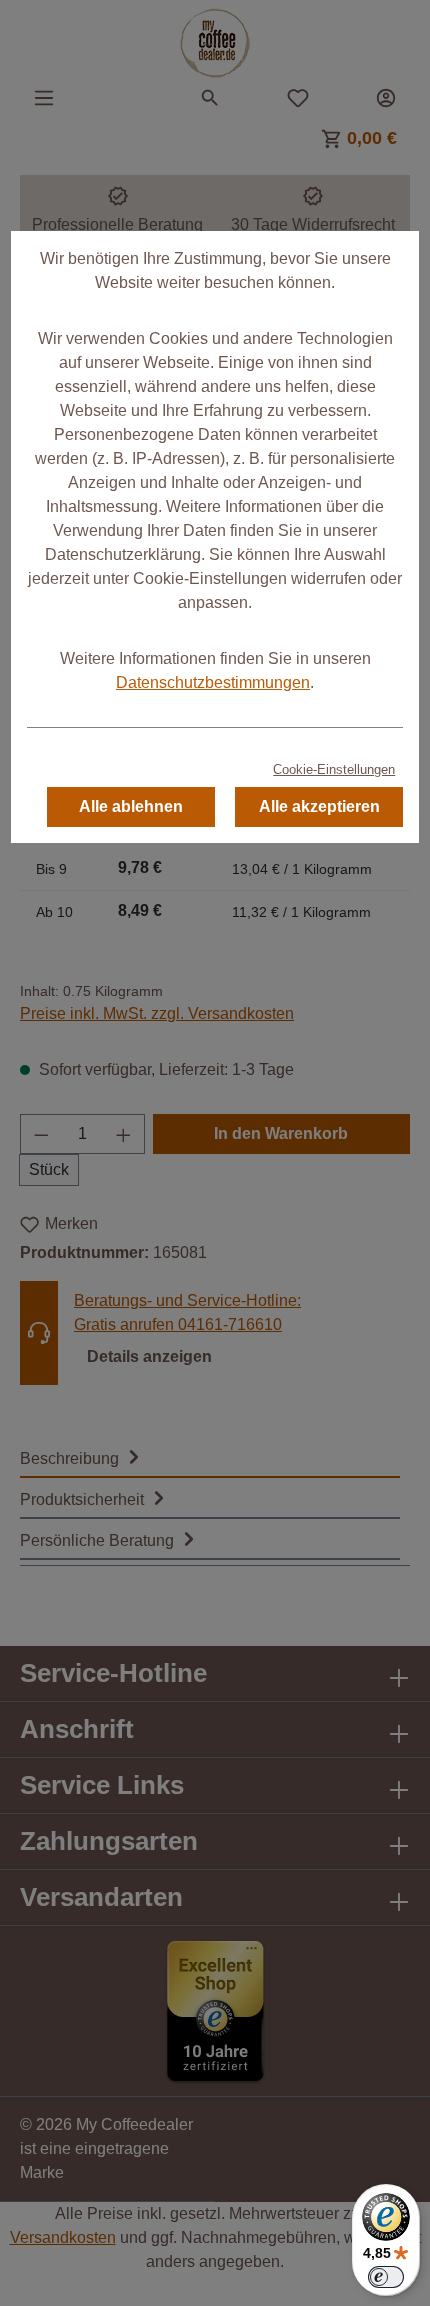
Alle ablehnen (131, 806)
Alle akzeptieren (319, 806)
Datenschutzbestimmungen (213, 682)
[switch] (386, 2277)
